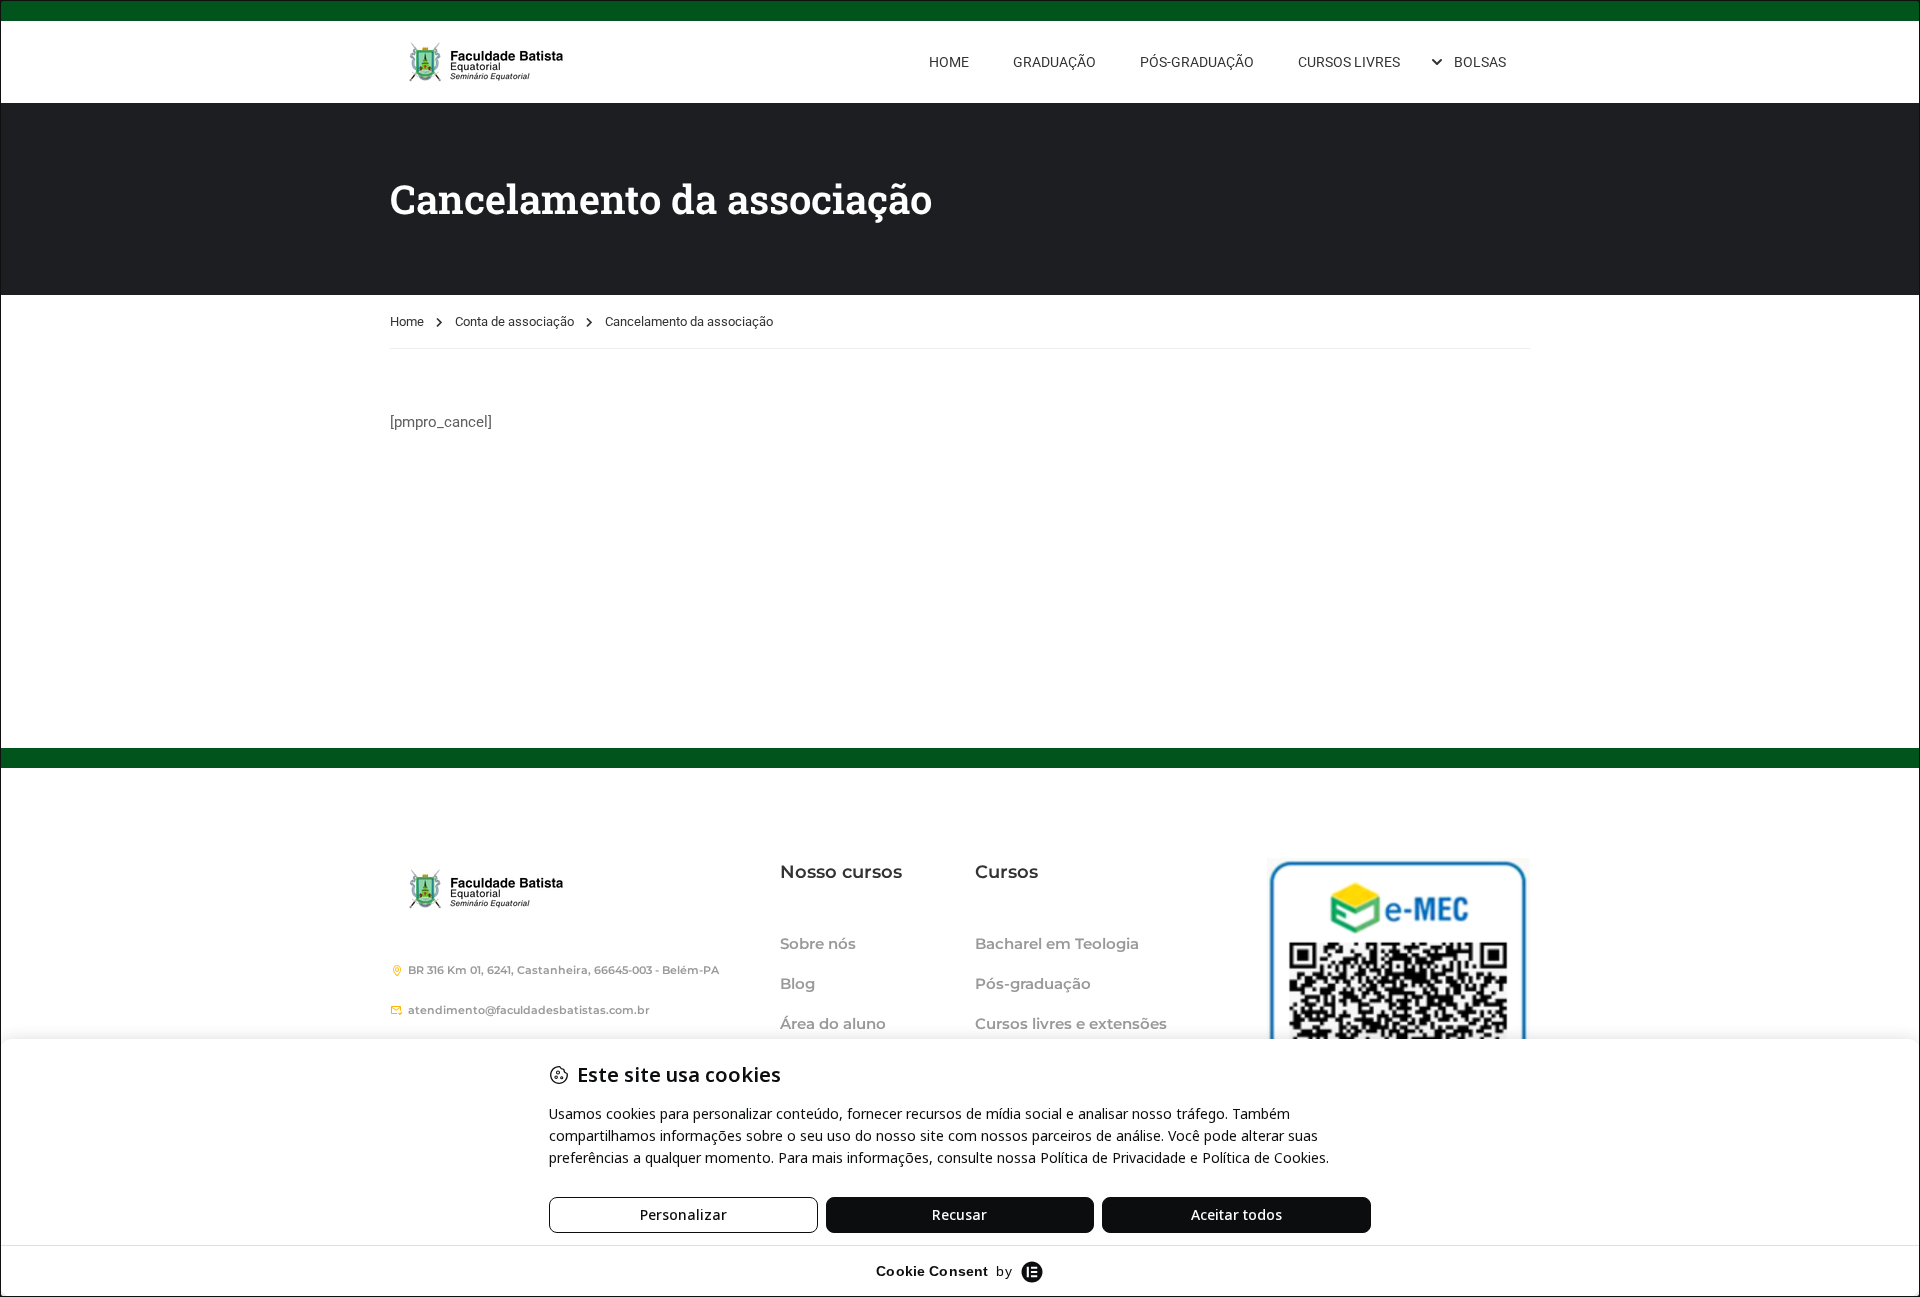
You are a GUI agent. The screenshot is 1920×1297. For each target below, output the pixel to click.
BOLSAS (1480, 62)
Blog (797, 983)
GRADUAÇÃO (1054, 62)
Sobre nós (818, 943)
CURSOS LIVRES (1349, 62)
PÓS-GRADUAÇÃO (1197, 62)
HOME (949, 62)
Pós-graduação (1033, 983)
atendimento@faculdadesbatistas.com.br (529, 1010)
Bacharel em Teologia (1057, 943)
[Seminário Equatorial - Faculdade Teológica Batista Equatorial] (540, 62)
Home (407, 321)
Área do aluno (833, 1023)
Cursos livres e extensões (1071, 1023)
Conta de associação (514, 321)
